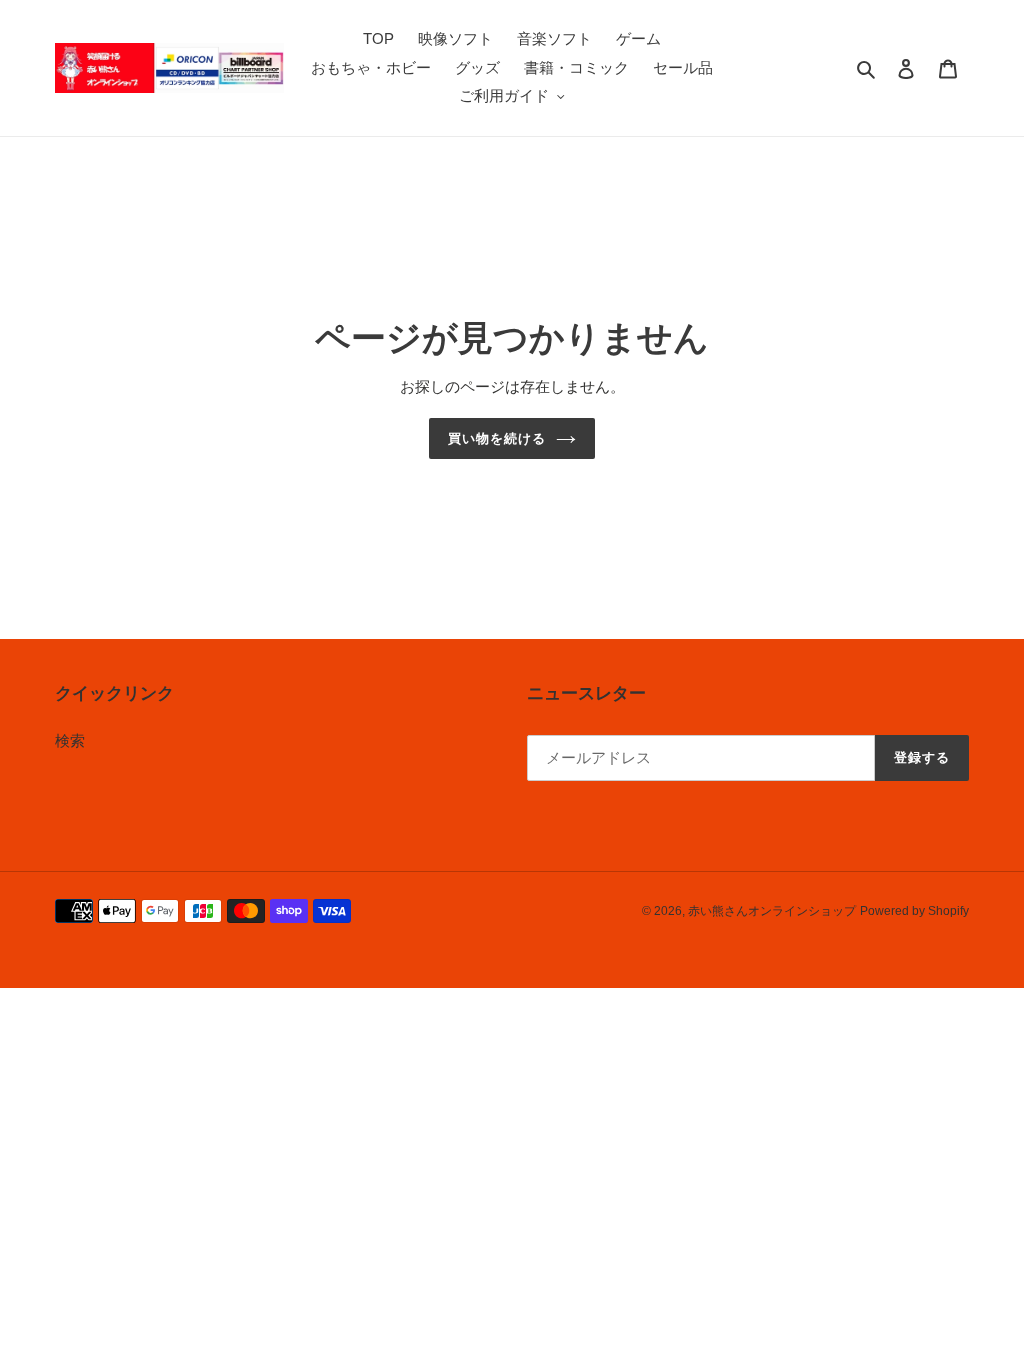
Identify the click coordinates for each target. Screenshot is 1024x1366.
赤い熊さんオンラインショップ (772, 911)
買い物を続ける (497, 438)
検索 (70, 740)
